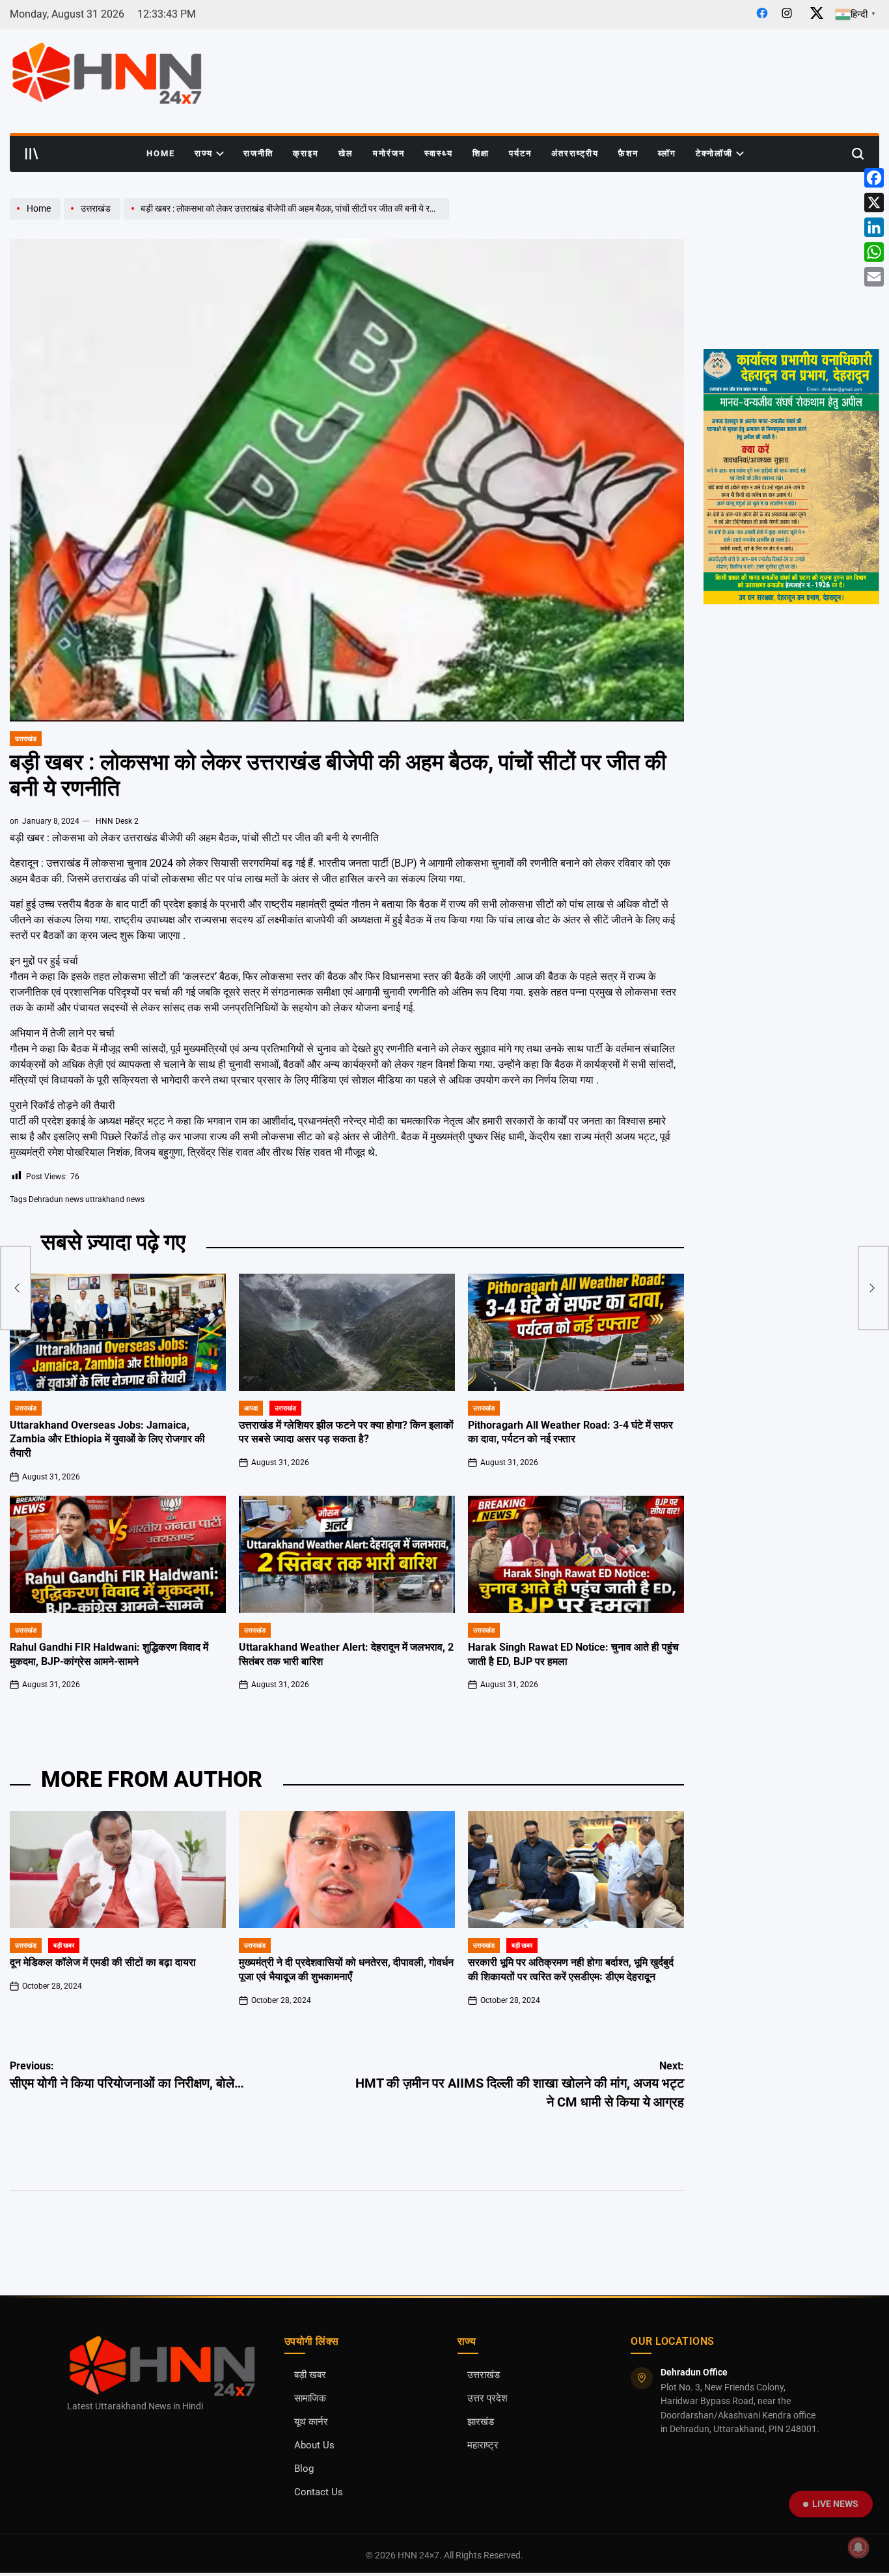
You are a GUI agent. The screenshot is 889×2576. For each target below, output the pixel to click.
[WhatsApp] (874, 252)
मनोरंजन (389, 153)
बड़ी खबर (64, 1945)
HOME (161, 153)
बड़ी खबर (310, 2375)
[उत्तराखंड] (94, 219)
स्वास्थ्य (439, 153)
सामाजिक (310, 2399)
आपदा (251, 1408)
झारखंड (481, 2422)
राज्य (204, 153)
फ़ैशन (628, 153)
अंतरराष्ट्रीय (575, 153)
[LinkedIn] (874, 227)
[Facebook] (874, 178)
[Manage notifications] (858, 2547)
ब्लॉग (667, 153)
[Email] (874, 277)
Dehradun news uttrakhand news (87, 1199)
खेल (346, 153)
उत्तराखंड (26, 739)
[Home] (37, 219)
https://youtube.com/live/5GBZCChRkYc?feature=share (788, 210)
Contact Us (319, 2492)
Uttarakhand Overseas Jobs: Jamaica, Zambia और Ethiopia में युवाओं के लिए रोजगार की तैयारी (107, 1440)
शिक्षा (481, 153)
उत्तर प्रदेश (487, 2399)
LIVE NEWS (835, 2504)
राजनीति (258, 153)
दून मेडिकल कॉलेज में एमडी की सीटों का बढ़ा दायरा (103, 1963)
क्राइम (306, 153)
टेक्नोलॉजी (714, 153)
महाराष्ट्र (483, 2445)
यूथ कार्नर (311, 2422)
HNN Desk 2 (117, 821)
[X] (874, 203)
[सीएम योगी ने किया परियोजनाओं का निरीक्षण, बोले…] (16, 1288)
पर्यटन (520, 153)
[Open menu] (32, 154)
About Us (314, 2445)
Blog (304, 2469)
